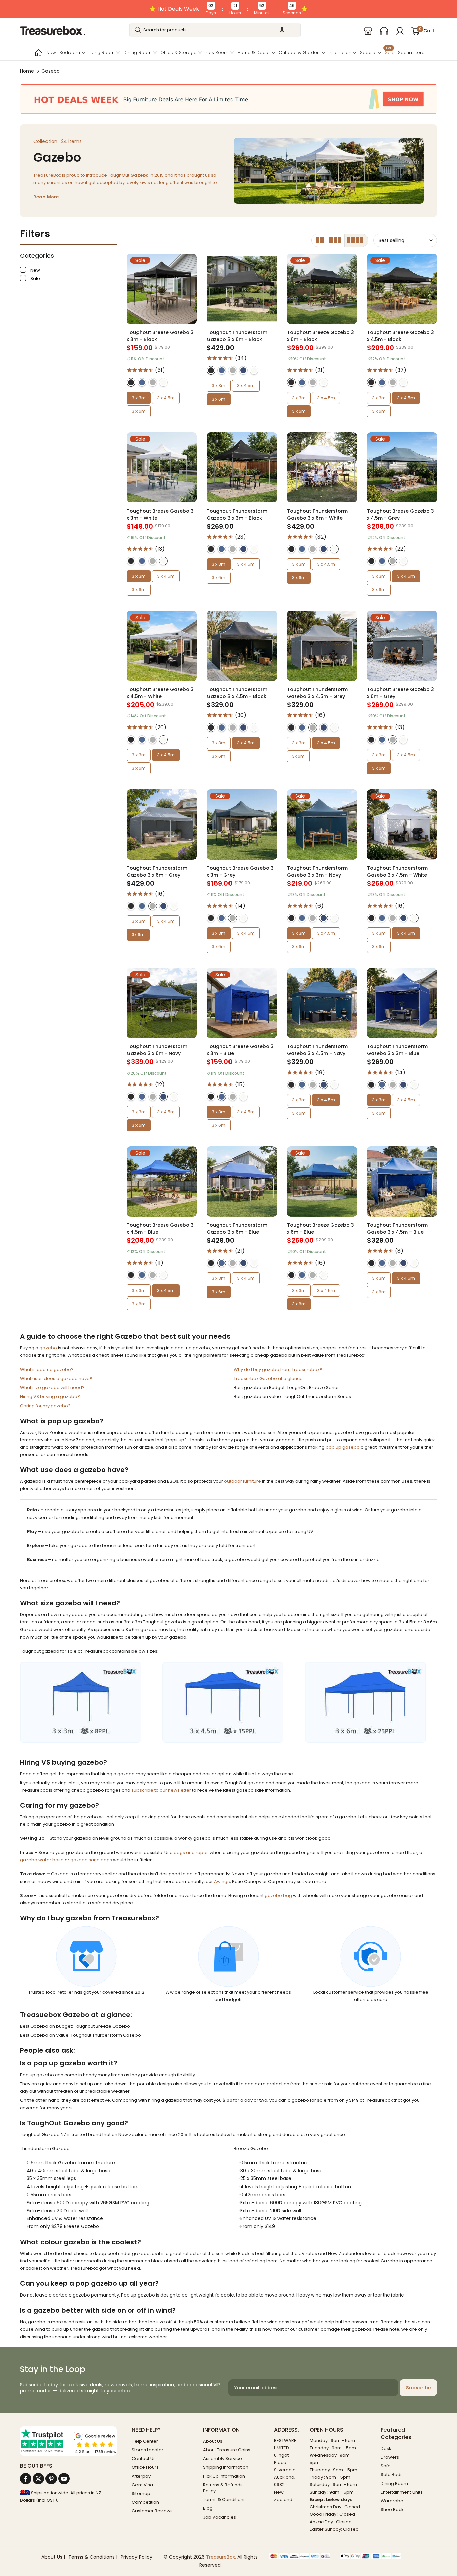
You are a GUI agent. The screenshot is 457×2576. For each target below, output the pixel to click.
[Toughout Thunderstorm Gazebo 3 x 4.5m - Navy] (322, 1003)
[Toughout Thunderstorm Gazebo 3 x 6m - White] (322, 467)
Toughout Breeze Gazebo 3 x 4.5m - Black (400, 336)
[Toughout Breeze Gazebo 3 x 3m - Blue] (242, 1003)
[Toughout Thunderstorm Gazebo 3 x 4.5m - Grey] (322, 646)
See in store (411, 53)
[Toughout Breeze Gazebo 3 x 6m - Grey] (402, 646)
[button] (282, 30)
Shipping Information (226, 2467)
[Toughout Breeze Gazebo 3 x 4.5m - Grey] (402, 467)
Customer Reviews (152, 2511)
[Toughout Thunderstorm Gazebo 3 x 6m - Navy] (162, 1003)
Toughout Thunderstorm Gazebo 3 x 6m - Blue (237, 1228)
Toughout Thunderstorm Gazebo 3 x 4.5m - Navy (317, 1050)
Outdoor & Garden (299, 53)
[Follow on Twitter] (38, 2479)
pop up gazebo (343, 1447)
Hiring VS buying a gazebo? (50, 1397)
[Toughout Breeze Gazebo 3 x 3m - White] (162, 467)
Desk (386, 2448)
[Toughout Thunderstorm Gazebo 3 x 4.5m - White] (402, 824)
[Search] (138, 30)
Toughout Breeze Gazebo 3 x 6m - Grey (400, 693)
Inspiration (340, 53)
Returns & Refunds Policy (223, 2488)
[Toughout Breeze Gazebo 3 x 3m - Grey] (242, 824)
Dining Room (138, 53)
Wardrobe (392, 2501)
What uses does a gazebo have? (56, 1379)
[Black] (131, 382)
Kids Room (217, 53)
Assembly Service (222, 2458)
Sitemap (141, 2494)
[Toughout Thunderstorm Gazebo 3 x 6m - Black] (242, 289)
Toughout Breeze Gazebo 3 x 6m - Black (321, 336)
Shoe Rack (392, 2510)
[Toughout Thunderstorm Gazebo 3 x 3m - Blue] (402, 1003)
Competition (145, 2502)
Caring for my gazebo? (45, 1406)
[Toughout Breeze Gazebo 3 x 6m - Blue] (322, 1181)
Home (27, 71)
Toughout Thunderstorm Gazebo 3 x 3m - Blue (397, 1050)
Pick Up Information (224, 2476)
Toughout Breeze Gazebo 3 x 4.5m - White (160, 693)
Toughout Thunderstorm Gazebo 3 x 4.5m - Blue (397, 1228)
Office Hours (145, 2467)
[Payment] (300, 2557)
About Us (213, 2441)
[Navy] (243, 370)
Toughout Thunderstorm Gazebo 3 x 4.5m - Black (237, 693)
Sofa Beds (392, 2475)
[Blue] (142, 382)
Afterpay (141, 2476)
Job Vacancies (219, 2517)
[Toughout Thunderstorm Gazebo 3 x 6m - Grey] (162, 824)
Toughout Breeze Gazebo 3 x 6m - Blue (321, 1228)
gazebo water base (42, 1860)
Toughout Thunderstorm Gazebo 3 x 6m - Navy (157, 1050)
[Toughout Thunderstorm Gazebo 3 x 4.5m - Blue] (402, 1181)
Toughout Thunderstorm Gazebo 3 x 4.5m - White (397, 871)
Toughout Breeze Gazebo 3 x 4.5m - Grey (400, 514)
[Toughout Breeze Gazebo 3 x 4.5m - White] (162, 646)
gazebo (48, 1348)
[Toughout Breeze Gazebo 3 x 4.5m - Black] (402, 289)
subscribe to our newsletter (161, 1790)
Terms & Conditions (224, 2500)
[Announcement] (229, 9)
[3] (336, 240)
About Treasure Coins (227, 2450)
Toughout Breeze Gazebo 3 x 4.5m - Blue (160, 1228)
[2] (319, 240)
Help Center (145, 2441)
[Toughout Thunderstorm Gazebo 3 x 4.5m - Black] (242, 646)
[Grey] (153, 382)
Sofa (386, 2466)
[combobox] (215, 30)
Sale (390, 52)
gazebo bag (278, 1895)
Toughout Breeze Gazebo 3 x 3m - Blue (240, 1050)
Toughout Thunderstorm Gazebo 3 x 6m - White (317, 514)
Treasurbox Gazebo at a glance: (269, 1379)
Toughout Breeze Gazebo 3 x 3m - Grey (240, 871)
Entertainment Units (402, 2492)
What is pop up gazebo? (47, 1370)
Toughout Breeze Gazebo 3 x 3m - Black (160, 336)
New (51, 53)
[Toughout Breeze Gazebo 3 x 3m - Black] (162, 289)
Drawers (390, 2457)
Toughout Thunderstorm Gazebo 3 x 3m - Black (237, 514)
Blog (208, 2508)
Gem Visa (142, 2485)
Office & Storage (178, 53)
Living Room (102, 53)
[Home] (38, 53)
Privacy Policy (136, 2557)
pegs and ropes (191, 1852)
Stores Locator (148, 2450)
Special (368, 53)
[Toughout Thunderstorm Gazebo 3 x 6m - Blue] (242, 1181)
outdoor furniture (243, 1481)
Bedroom (70, 53)
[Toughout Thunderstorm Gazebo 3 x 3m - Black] (242, 467)
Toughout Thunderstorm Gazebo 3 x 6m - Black (237, 336)
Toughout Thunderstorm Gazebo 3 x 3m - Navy (317, 871)
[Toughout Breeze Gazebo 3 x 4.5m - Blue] (162, 1181)
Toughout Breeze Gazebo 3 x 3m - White (160, 514)
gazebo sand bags (91, 1860)
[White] (163, 382)
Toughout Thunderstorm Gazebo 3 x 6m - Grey (157, 871)
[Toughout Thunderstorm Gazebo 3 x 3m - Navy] (322, 824)
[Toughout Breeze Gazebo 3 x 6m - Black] (322, 289)
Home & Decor (254, 53)
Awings (222, 1881)
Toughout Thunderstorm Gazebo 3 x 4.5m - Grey (317, 693)
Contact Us (144, 2458)
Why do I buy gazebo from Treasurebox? (278, 1370)
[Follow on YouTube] (64, 2479)
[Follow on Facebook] (26, 2479)
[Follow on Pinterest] (51, 2479)
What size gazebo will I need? (52, 1388)
